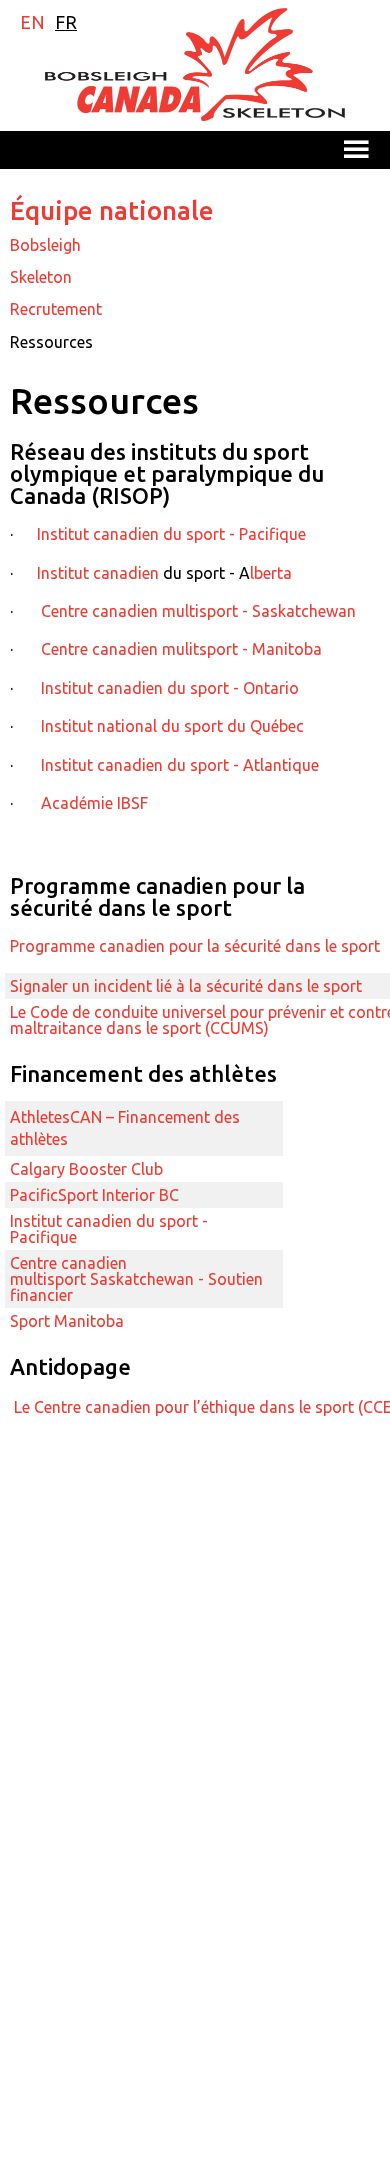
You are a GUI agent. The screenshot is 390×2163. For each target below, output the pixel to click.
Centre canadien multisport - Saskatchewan (198, 611)
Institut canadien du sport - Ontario (168, 688)
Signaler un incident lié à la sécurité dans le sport (186, 986)
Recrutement (56, 309)
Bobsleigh (45, 245)
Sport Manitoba (69, 1321)
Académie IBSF (94, 803)
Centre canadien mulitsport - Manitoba (181, 649)
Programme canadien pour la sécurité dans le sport (195, 946)
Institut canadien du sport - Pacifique (171, 534)
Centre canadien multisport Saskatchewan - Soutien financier (136, 1279)
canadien (126, 573)
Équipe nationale (112, 210)
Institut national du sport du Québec (172, 726)
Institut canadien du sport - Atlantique (180, 765)
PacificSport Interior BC (96, 1195)
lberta (271, 573)
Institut (65, 573)
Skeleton (41, 277)
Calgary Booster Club (88, 1169)
